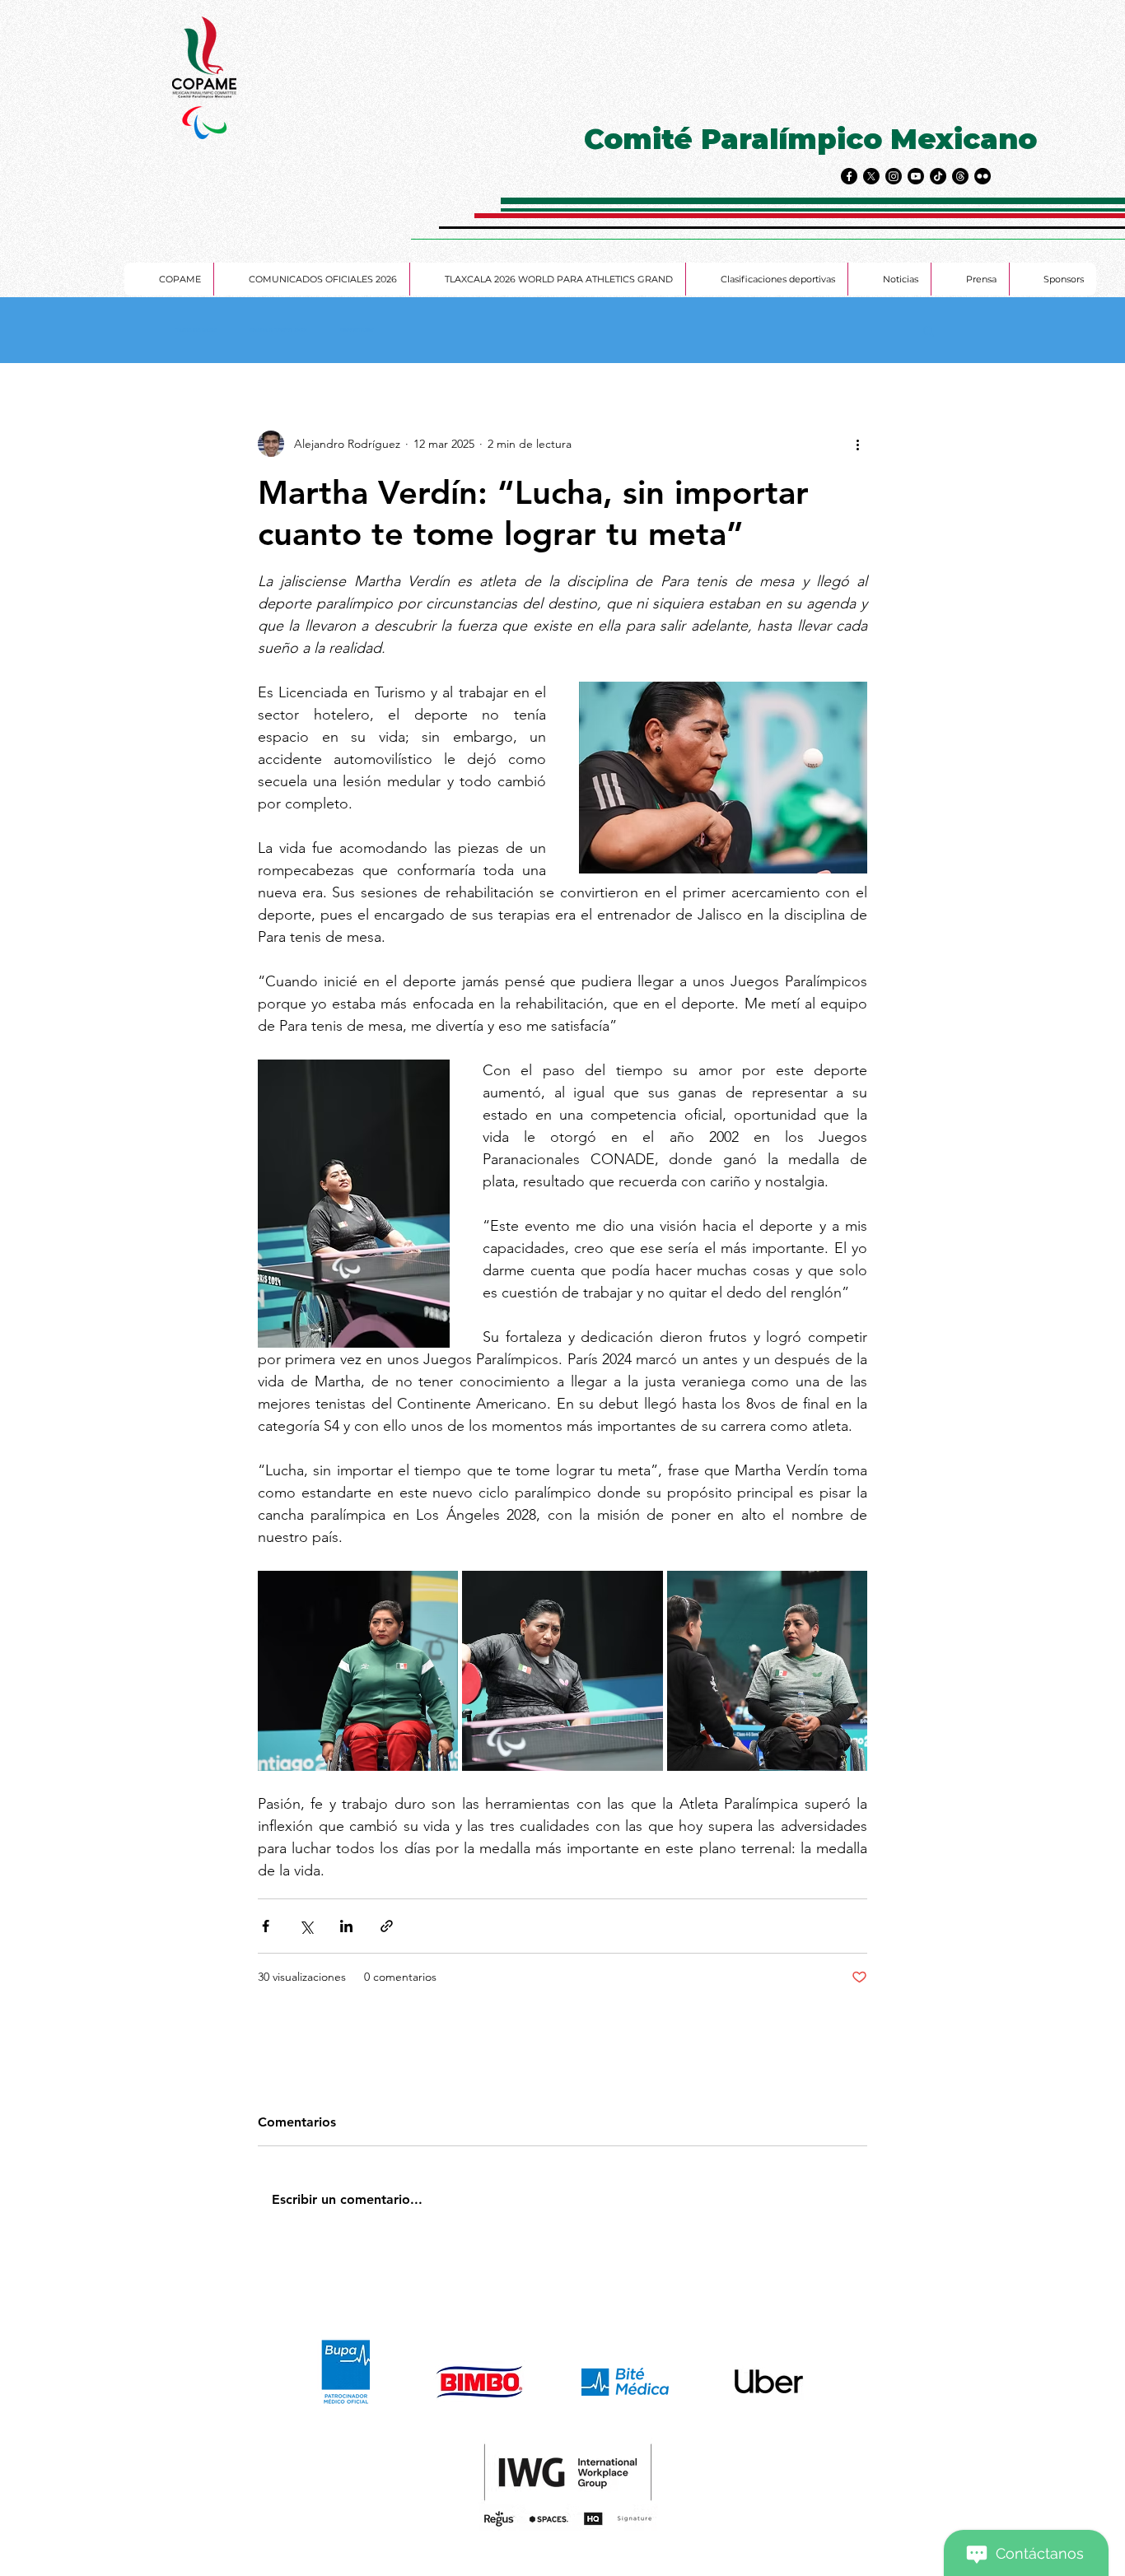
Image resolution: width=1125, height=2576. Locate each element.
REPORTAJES (357, 331)
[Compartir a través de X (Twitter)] (306, 1926)
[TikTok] (938, 176)
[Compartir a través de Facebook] (266, 1926)
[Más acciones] (857, 444)
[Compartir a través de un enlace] (387, 1926)
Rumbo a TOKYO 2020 (278, 331)
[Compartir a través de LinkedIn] (346, 1926)
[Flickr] (983, 176)
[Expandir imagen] (358, 1671)
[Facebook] (849, 176)
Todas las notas (196, 331)
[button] (929, 330)
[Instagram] (894, 176)
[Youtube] (916, 176)
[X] (871, 176)
